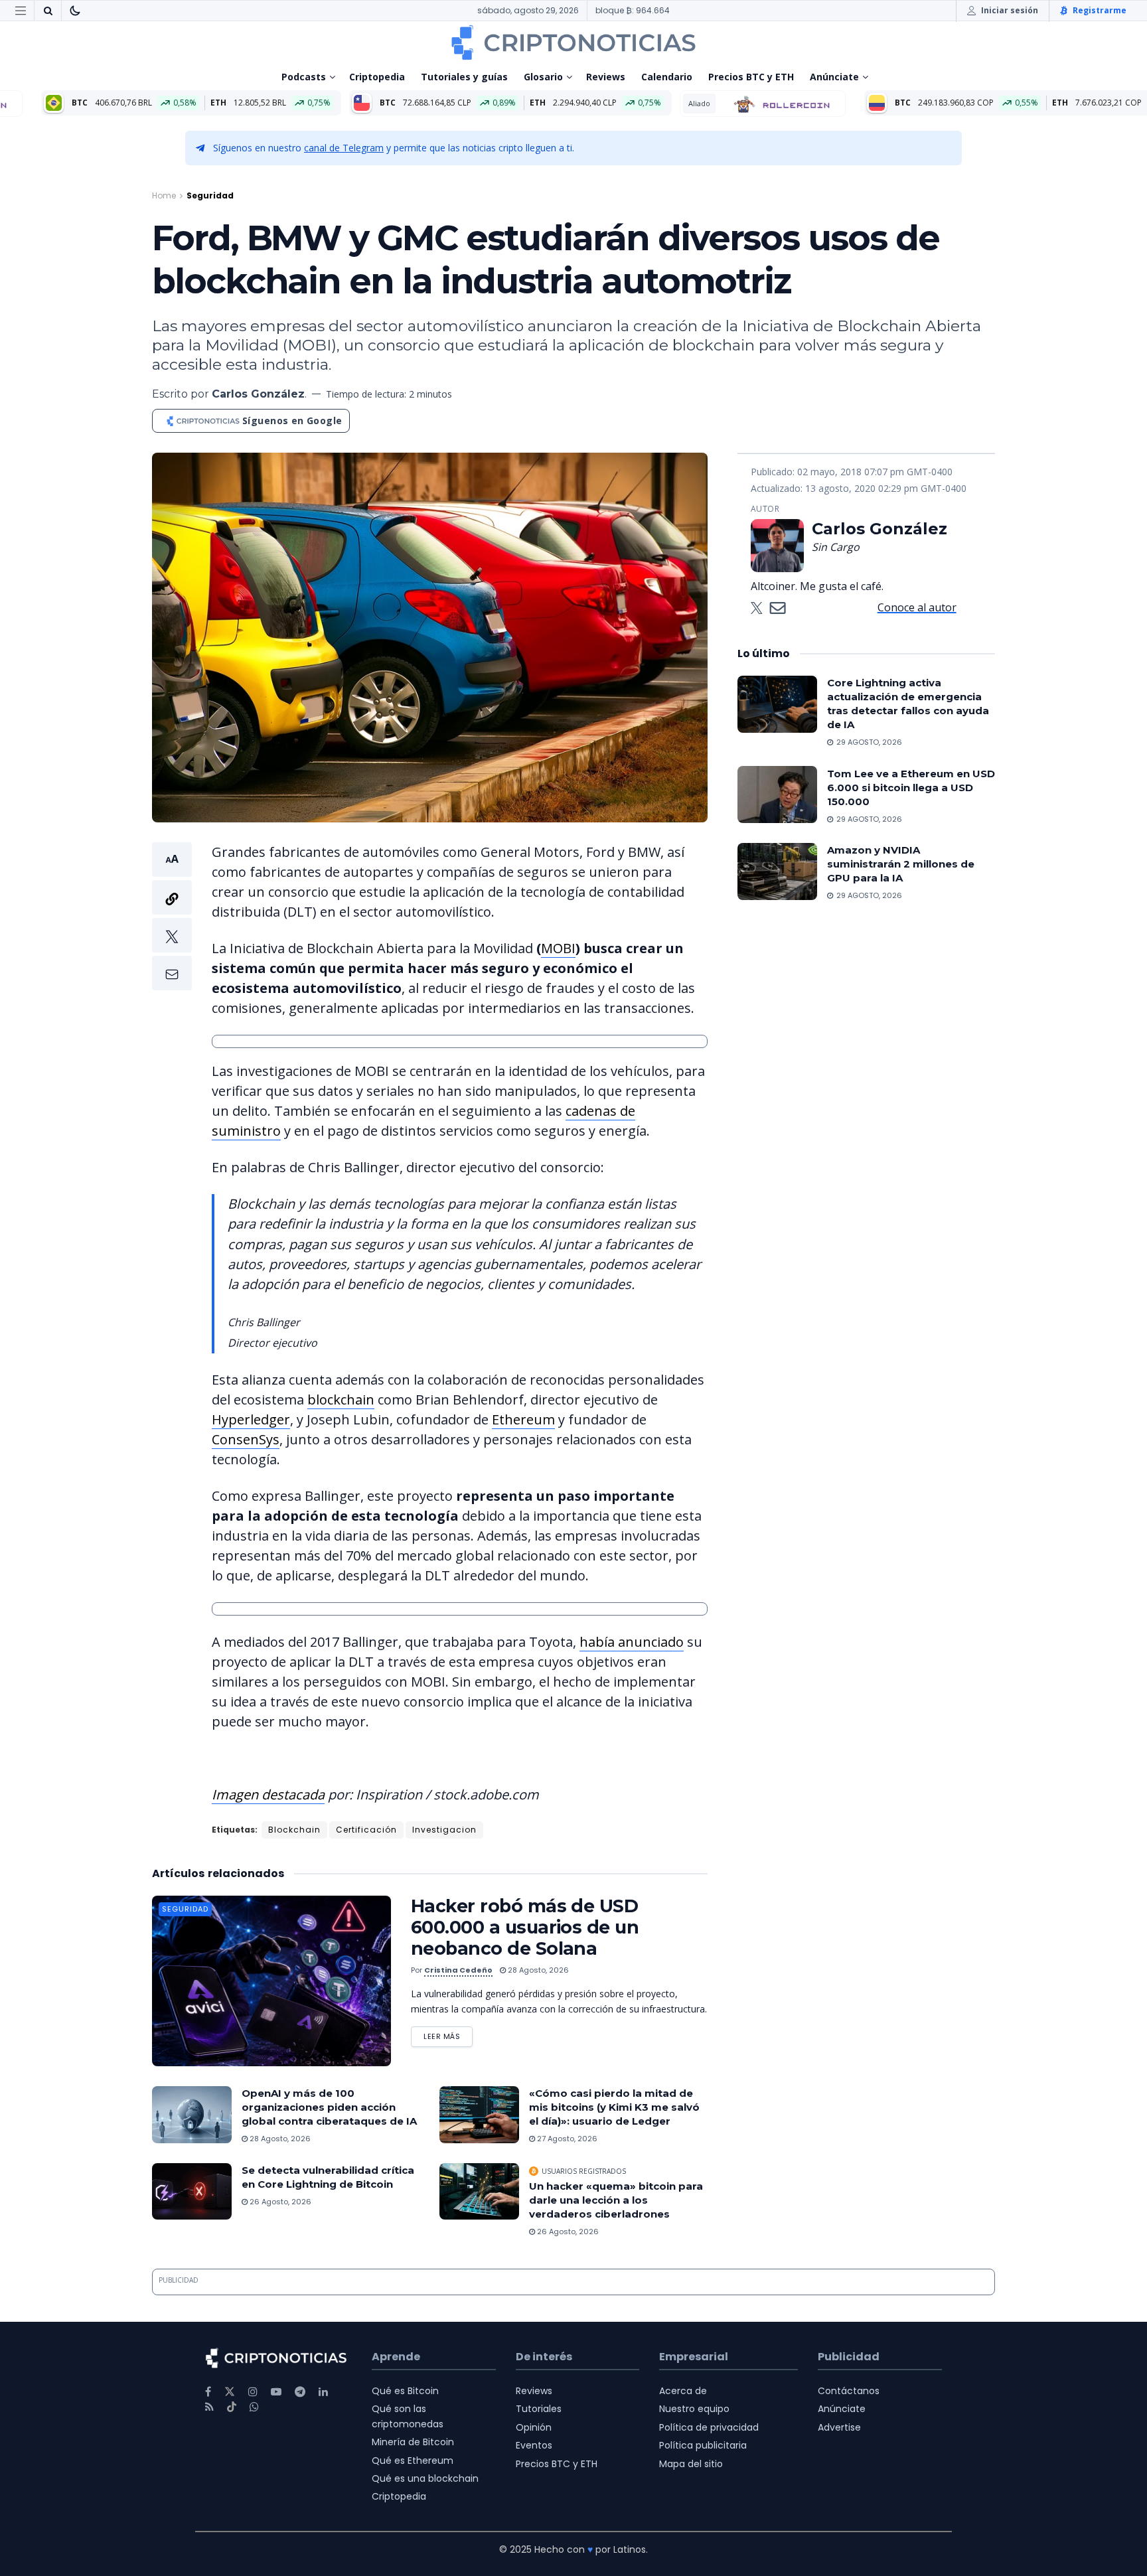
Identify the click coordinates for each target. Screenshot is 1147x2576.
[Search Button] (48, 11)
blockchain (341, 1400)
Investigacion (444, 1830)
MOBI (558, 948)
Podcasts (304, 77)
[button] (172, 916)
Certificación (366, 1830)
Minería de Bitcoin (413, 2442)
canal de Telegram (344, 148)
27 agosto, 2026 (566, 2139)
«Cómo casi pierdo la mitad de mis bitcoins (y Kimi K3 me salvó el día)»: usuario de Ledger (614, 2107)
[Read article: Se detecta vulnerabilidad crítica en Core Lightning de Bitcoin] (192, 2192)
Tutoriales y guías (464, 77)
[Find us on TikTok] (232, 2407)
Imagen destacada (268, 1794)
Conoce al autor (917, 607)
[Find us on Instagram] (253, 2392)
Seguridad (210, 195)
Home (164, 195)
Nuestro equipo (694, 2409)
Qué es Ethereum (413, 2461)
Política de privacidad (709, 2427)
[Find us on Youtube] (276, 2392)
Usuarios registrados (584, 2171)
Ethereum (523, 1419)
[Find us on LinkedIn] (323, 2392)
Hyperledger (251, 1419)
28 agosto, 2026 (537, 1970)
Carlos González (258, 394)
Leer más (448, 2034)
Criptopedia (377, 77)
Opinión (534, 2427)
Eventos (534, 2445)
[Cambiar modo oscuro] (75, 11)
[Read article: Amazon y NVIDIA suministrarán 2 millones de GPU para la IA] (777, 871)
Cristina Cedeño (458, 1970)
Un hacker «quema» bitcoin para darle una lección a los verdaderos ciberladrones (616, 2200)
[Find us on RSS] (209, 2407)
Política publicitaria (703, 2445)
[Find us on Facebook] (208, 2392)
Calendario (667, 77)
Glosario (543, 77)
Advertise (839, 2427)
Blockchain (294, 1830)
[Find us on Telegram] (300, 2392)
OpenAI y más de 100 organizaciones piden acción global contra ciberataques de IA (329, 2107)
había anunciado (632, 1642)
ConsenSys (246, 1439)
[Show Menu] (21, 11)
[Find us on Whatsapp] (254, 2407)
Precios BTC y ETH (751, 77)
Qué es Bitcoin (405, 2391)
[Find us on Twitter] (230, 2392)
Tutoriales (539, 2409)
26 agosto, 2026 (279, 2202)
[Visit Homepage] (573, 42)
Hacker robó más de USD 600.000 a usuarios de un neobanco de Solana (525, 1927)
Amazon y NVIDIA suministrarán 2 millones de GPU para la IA (901, 864)
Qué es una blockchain (425, 2478)
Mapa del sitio (691, 2464)
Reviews (606, 77)
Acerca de (683, 2391)
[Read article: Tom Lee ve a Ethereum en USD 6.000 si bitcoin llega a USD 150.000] (777, 795)
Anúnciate (834, 77)
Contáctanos (849, 2391)
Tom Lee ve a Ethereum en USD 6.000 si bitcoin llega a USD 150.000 (911, 787)
